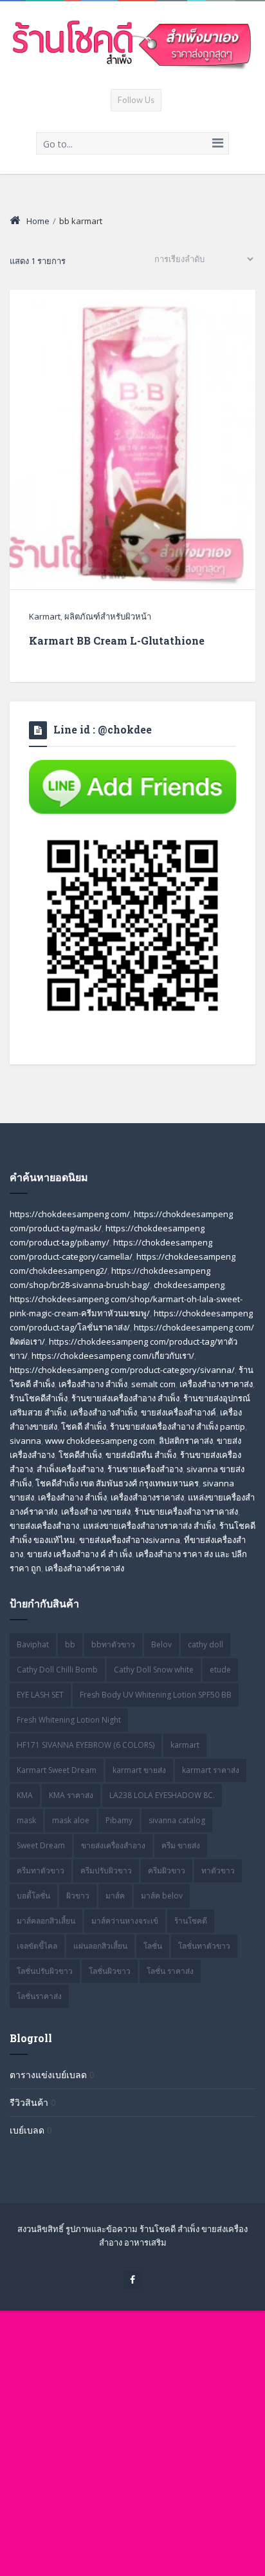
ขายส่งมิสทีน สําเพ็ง (141, 1455)
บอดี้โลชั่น (33, 1896)
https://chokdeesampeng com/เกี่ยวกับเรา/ (113, 1356)
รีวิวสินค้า (29, 2102)
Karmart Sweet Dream (57, 1770)
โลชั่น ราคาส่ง (170, 1971)
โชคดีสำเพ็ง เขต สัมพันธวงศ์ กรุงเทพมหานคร (117, 1483)
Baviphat (33, 1644)
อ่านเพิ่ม (133, 524)
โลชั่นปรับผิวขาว (45, 1971)
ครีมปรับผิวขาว (106, 1870)
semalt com (153, 1384)
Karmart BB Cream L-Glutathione (117, 640)
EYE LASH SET (40, 1695)
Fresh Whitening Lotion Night (69, 1720)
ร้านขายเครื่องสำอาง (145, 1469)
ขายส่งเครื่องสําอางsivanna (130, 1540)
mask (26, 1820)
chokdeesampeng (189, 1285)
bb (70, 1644)
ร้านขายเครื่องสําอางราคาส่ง (186, 1511)
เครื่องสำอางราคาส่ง (216, 1384)
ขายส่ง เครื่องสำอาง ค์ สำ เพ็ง (79, 1554)
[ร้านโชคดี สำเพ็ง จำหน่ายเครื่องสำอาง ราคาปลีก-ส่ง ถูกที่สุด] (132, 44)
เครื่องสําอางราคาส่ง (147, 1497)
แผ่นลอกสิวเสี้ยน (100, 1946)
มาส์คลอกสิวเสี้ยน (46, 1921)
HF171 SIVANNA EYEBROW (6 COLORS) (86, 1745)
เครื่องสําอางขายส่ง (96, 1511)
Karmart (45, 616)
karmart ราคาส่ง (211, 1770)
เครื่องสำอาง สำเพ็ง (93, 1384)
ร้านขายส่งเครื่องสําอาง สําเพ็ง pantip (178, 1426)
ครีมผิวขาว (167, 1870)
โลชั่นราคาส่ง (39, 1996)
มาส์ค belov (162, 1896)
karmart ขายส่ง (139, 1770)
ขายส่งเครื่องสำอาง (113, 1845)
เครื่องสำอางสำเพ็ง (104, 1412)
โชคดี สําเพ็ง (84, 1426)
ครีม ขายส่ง (181, 1845)
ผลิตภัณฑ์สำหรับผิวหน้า (108, 616)
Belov (161, 1644)
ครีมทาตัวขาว (41, 1870)
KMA (25, 1795)
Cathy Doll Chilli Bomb (57, 1670)
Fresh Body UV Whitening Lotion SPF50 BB (156, 1695)
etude (220, 1670)
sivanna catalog (177, 1820)
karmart (185, 1745)
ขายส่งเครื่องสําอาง (44, 1526)
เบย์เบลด (27, 2130)
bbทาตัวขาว (113, 1644)
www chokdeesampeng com (100, 1441)
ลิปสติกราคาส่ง (186, 1441)
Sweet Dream (41, 1845)
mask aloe (71, 1820)
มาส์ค (115, 1896)
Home (38, 221)
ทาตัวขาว (218, 1870)
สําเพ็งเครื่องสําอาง (70, 1469)
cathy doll (206, 1644)
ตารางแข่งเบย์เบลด (48, 2075)
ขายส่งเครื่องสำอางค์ (178, 1412)
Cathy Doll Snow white (154, 1670)
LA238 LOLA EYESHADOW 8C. (162, 1795)
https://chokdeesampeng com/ (70, 1214)
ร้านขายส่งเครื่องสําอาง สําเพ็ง (125, 1398)
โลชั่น (153, 1946)
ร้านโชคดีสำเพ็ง (39, 1398)
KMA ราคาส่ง (71, 1795)
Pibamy (119, 1820)
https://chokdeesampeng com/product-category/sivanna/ (122, 1370)
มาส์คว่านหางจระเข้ (125, 1921)
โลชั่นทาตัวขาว (204, 1946)
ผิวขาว (78, 1896)
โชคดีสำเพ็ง (80, 1455)
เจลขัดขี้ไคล (37, 1946)
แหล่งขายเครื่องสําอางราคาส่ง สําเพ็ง (149, 1526)
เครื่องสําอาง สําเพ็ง (72, 1497)
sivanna (25, 1441)
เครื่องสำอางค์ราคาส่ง (85, 1568)
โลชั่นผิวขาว (110, 1971)
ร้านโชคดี (191, 1921)
